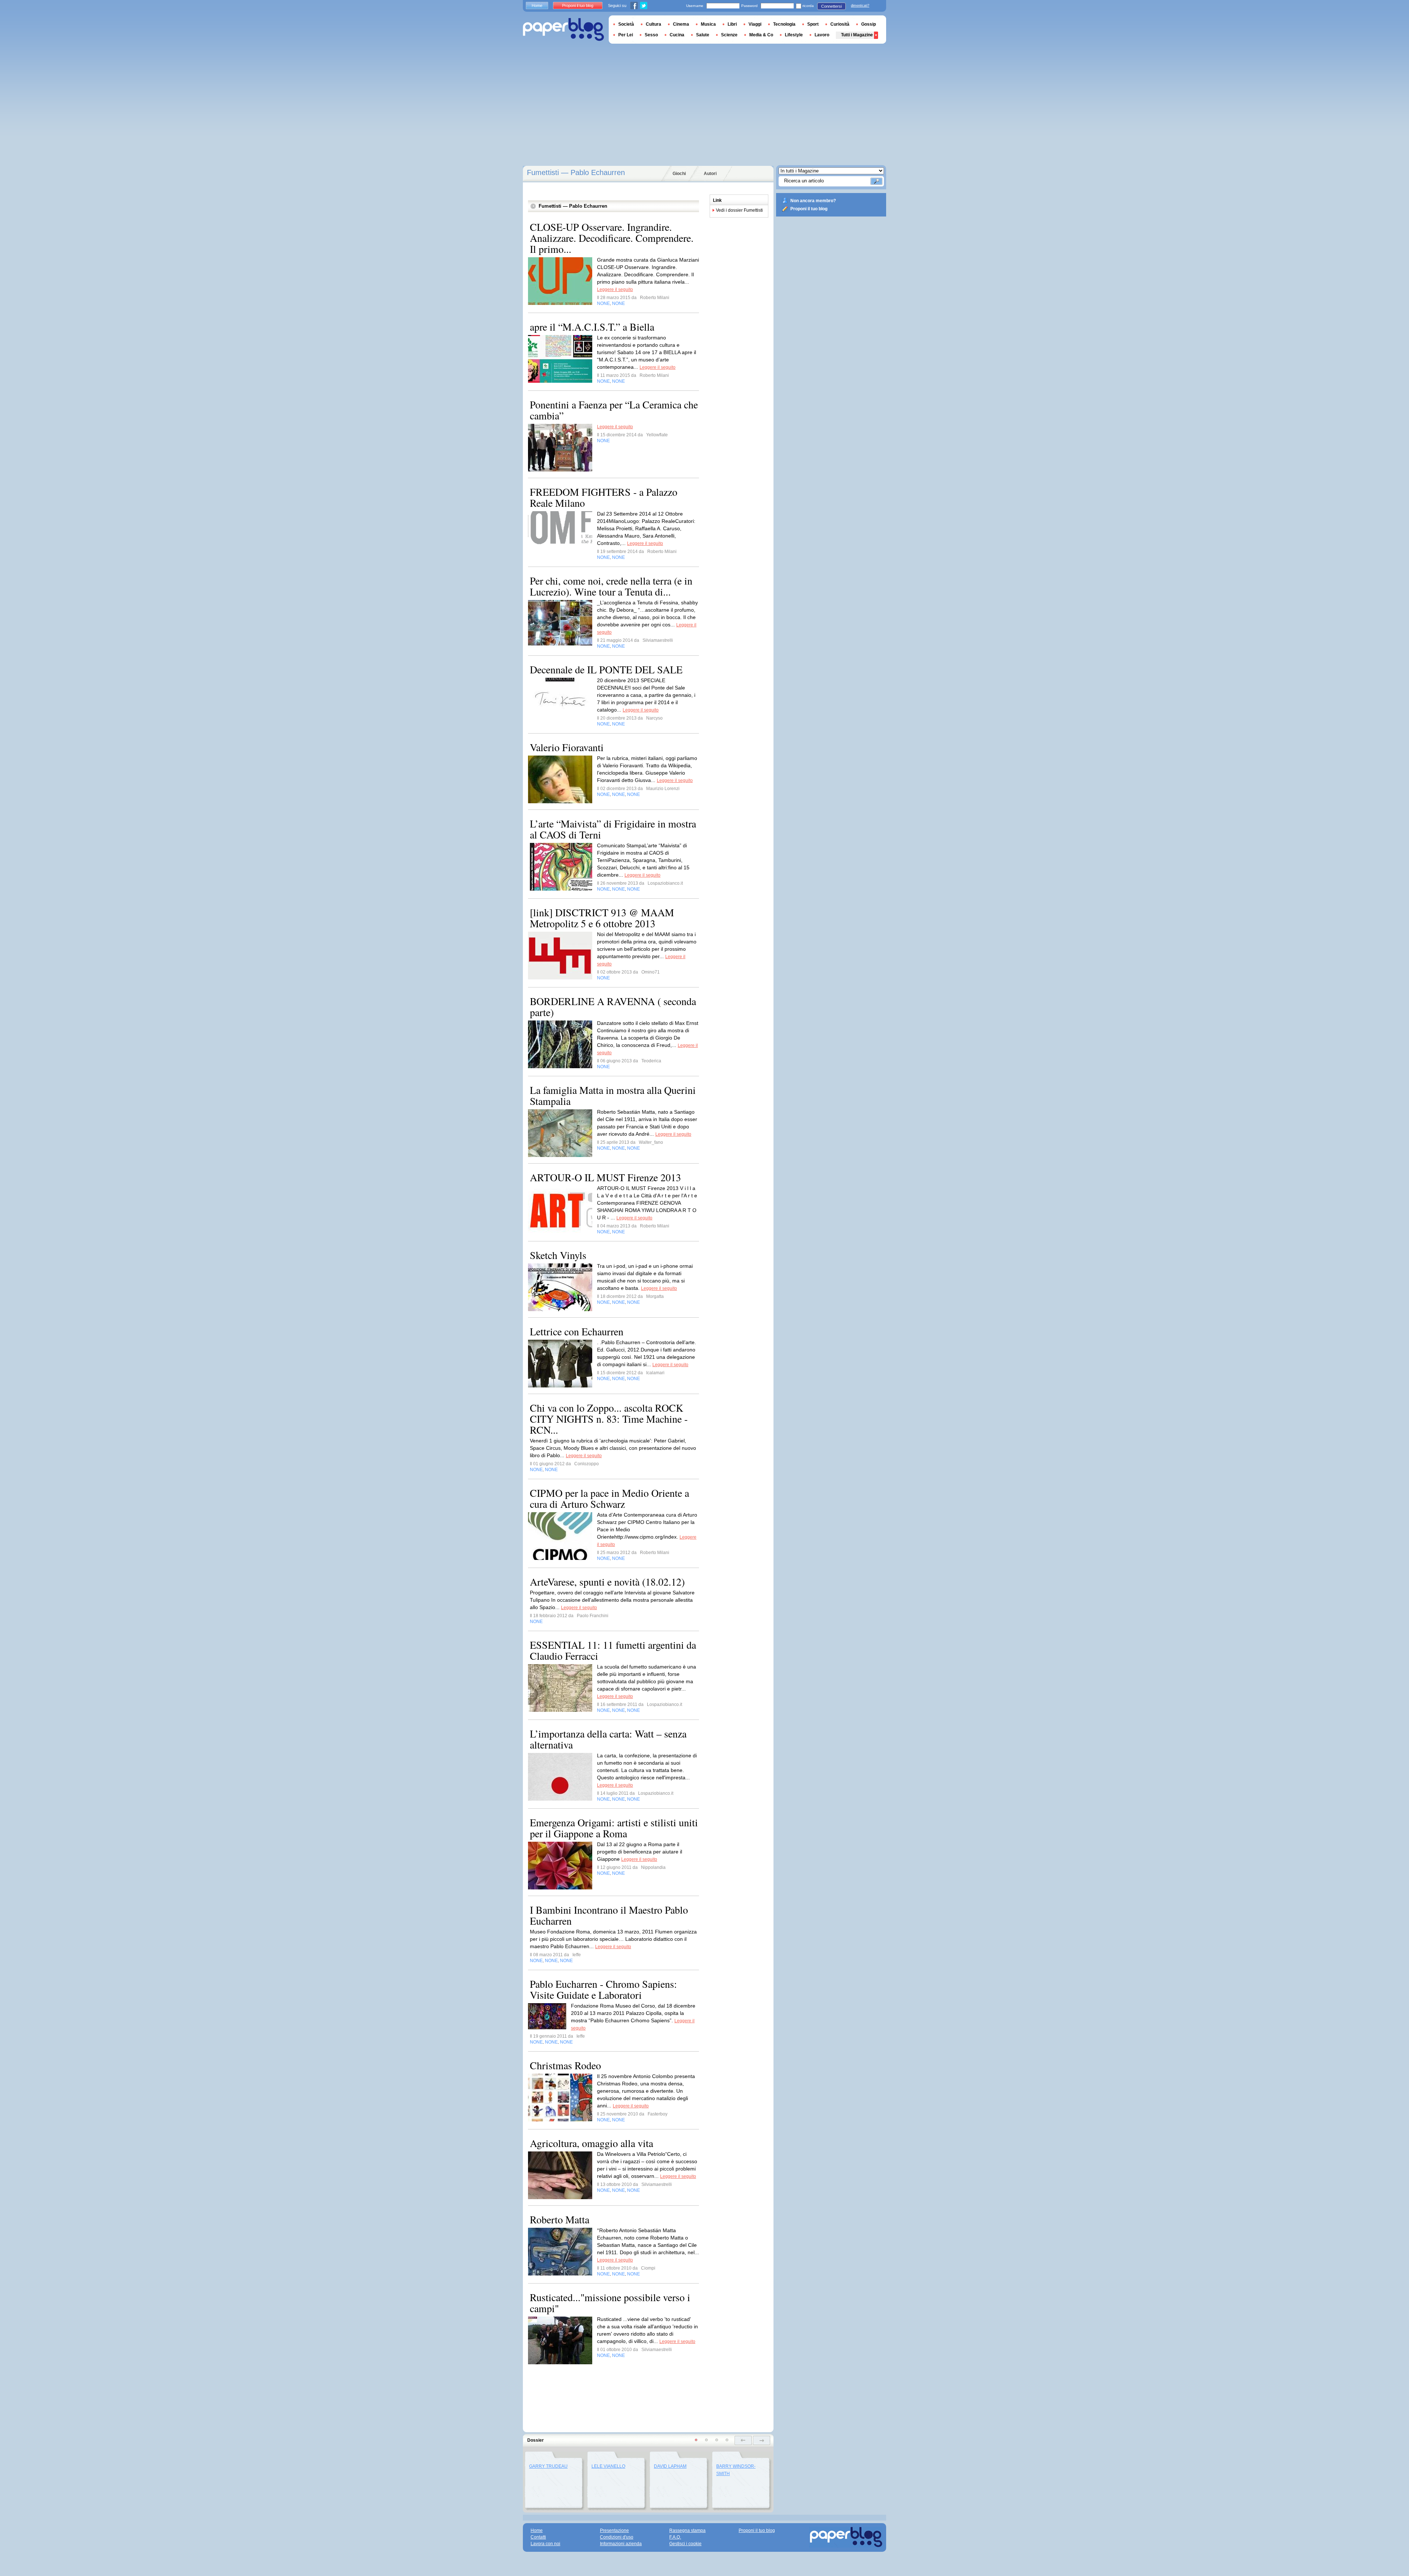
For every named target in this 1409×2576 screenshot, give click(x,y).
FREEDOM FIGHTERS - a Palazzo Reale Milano (604, 497)
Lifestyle (794, 35)
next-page (762, 2440)
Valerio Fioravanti (567, 747)
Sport (813, 24)
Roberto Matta (560, 2219)
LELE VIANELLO (608, 2466)
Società (626, 24)
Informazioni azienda (621, 2544)
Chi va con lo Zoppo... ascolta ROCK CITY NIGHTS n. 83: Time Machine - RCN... (609, 1419)
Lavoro (822, 35)
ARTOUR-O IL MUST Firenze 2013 (605, 1177)
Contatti (538, 2537)
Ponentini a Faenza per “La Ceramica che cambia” (614, 410)
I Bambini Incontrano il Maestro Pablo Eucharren (609, 1915)
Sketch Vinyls (558, 1255)
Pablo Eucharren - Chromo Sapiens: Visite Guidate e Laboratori (603, 1989)
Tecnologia (784, 24)
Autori (710, 174)
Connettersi (831, 6)
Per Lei (626, 35)
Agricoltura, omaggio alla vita (591, 2143)
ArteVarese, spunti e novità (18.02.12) (607, 1582)
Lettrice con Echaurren (577, 1331)
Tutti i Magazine (857, 35)
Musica (708, 24)
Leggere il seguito (615, 290)
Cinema (681, 24)
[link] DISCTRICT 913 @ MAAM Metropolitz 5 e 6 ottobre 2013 (602, 918)
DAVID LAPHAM (670, 2466)
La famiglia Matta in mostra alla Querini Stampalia (613, 1095)
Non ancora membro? (813, 201)
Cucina (677, 35)
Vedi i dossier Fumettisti (739, 210)
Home (537, 6)
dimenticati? (860, 6)
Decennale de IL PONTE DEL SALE (606, 669)
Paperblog (563, 30)
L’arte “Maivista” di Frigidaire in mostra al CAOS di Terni (613, 829)
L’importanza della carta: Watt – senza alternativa (608, 1739)
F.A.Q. (675, 2537)
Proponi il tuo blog (809, 209)
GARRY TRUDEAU (548, 2466)
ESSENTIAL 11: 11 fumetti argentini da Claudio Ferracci (613, 1650)
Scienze (729, 35)
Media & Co (761, 35)
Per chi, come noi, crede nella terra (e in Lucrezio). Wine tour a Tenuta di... (611, 586)
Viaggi (755, 24)
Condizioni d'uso (617, 2537)
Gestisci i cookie (685, 2544)
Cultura (653, 24)
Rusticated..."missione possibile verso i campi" (610, 2303)
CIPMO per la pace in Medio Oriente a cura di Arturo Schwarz (609, 1498)
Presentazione (614, 2530)
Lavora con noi (545, 2544)
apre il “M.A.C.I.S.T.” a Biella (592, 327)
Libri (732, 24)
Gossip (869, 24)
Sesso (651, 35)
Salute (703, 35)
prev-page (743, 2440)
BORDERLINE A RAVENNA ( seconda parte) (613, 1007)
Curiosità (840, 24)
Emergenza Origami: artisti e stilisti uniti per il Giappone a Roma (614, 1828)
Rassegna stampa (687, 2530)
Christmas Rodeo (565, 2065)
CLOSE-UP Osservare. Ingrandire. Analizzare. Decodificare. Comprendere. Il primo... (612, 238)
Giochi (679, 174)
